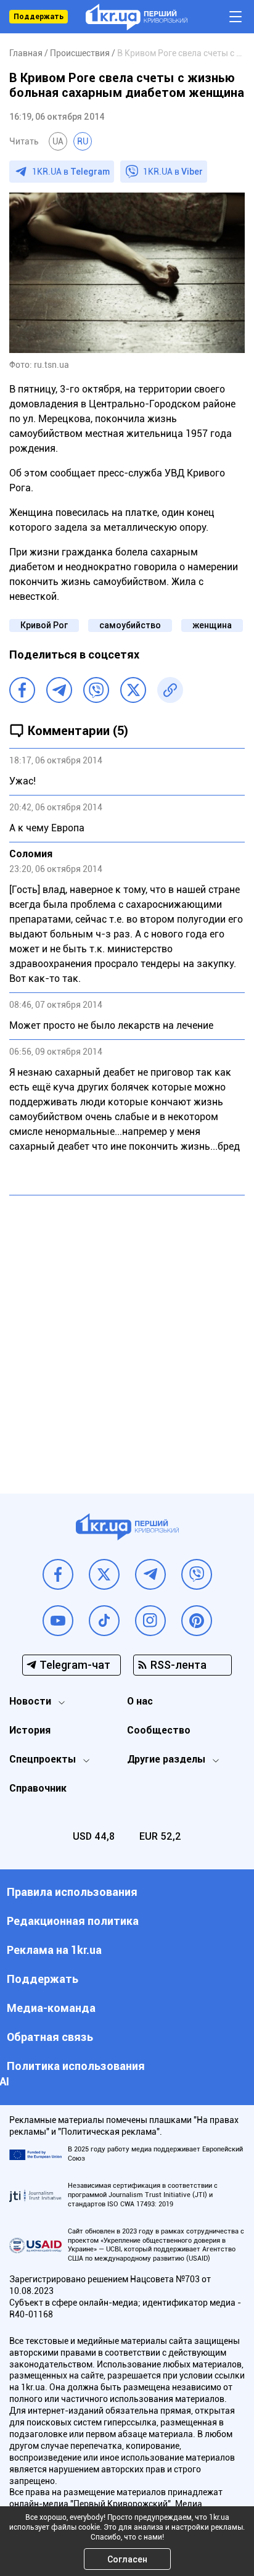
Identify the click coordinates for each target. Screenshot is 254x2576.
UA (58, 141)
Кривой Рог (44, 625)
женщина (212, 625)
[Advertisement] (127, 1335)
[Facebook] (22, 690)
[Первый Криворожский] (137, 17)
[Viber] (96, 690)
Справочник (38, 1788)
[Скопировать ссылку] (170, 690)
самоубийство (130, 625)
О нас (140, 1701)
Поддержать (39, 17)
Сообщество (159, 1730)
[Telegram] (59, 690)
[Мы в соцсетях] (58, 1574)
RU (83, 141)
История (30, 1730)
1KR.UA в (71, 172)
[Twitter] (133, 690)
